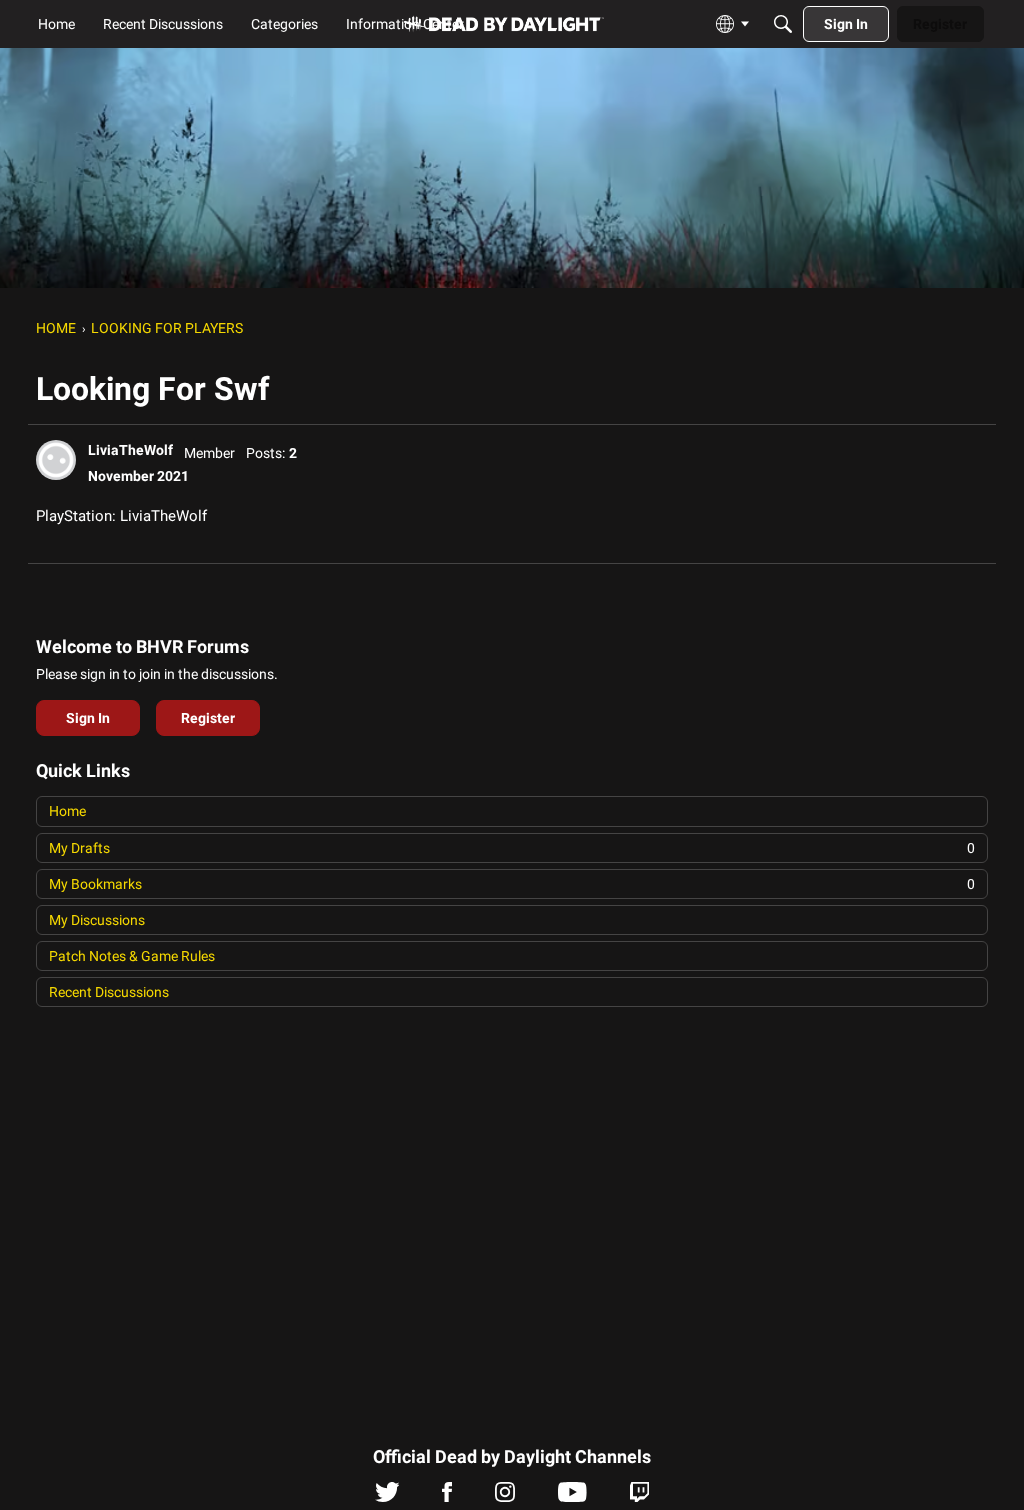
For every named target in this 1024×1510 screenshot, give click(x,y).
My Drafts (512, 848)
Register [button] (208, 718)
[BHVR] (504, 24)
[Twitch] (639, 1497)
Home (67, 811)
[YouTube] (572, 1497)
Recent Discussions (109, 992)
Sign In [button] (88, 718)
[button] (56, 460)
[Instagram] (505, 1497)
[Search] (783, 24)
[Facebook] (447, 1497)
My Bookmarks (512, 884)
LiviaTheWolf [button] (130, 450)
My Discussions (97, 920)
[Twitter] (387, 1497)
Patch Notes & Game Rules (132, 956)
